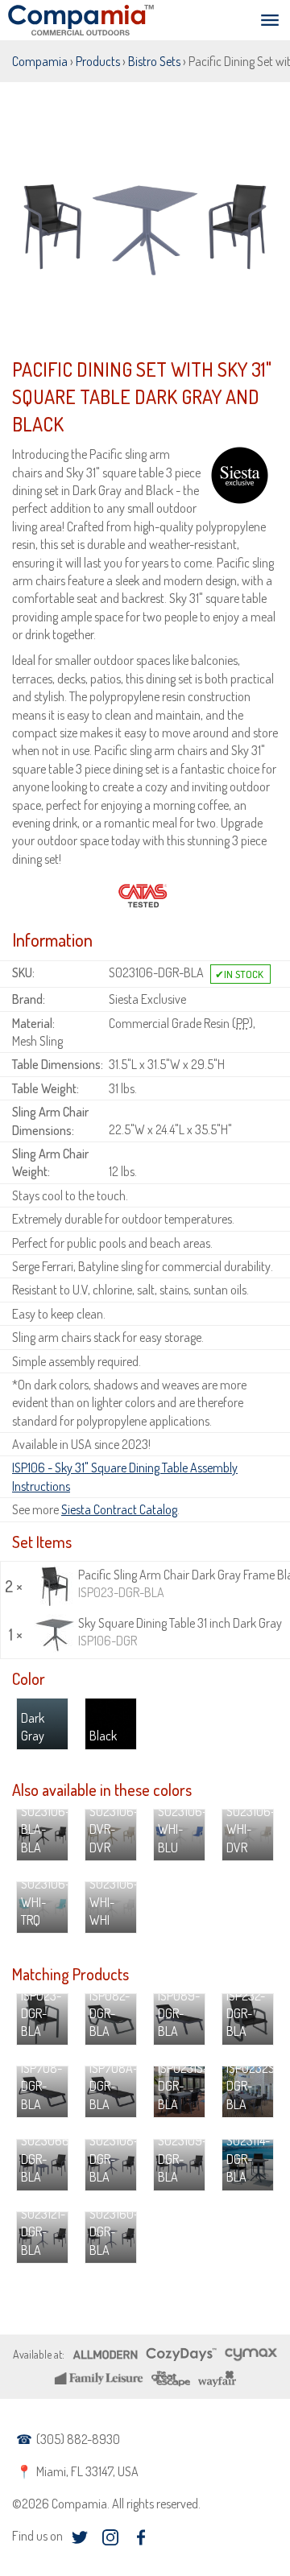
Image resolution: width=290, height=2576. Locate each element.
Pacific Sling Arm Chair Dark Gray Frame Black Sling (182, 1583)
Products (98, 61)
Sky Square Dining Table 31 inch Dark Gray (180, 1632)
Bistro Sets (154, 61)
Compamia (40, 61)
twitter (79, 2537)
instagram (110, 2537)
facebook (141, 2537)
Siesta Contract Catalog (119, 1509)
